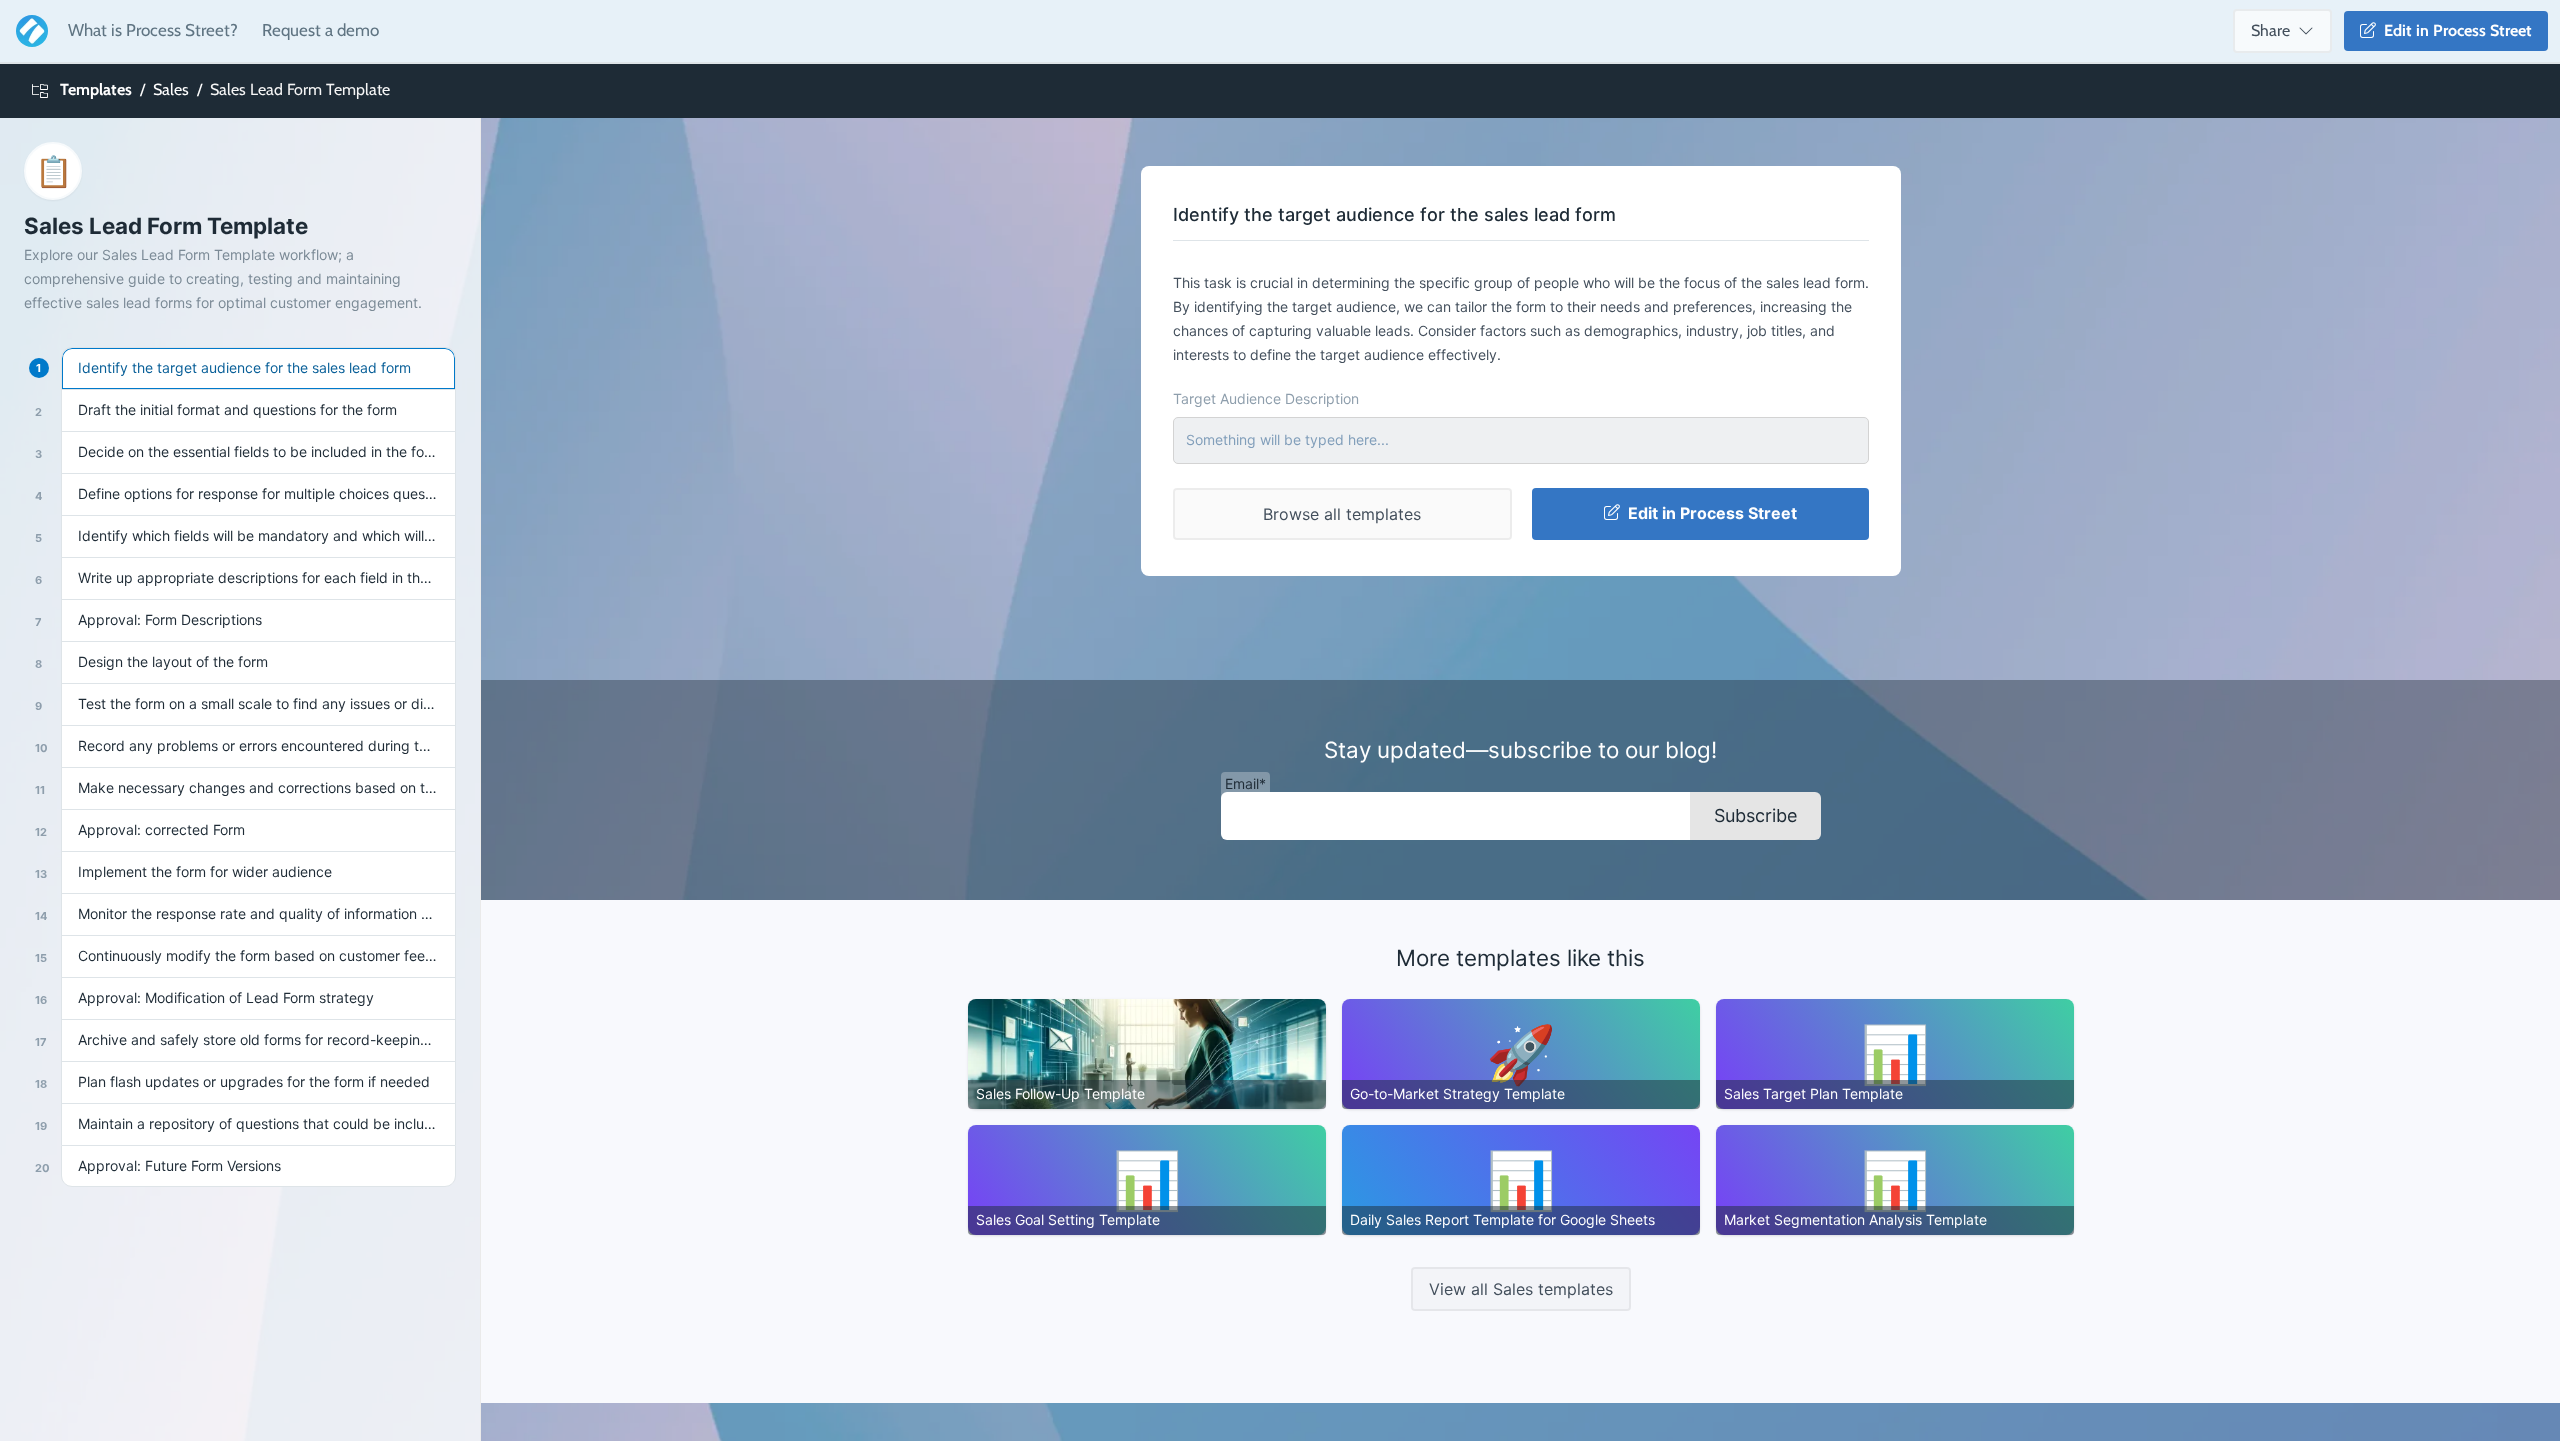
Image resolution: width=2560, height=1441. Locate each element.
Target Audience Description (1266, 398)
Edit (2454, 30)
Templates (96, 89)
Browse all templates (1342, 514)
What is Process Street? (153, 30)
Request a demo (320, 30)
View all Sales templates (1521, 1289)
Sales (171, 89)
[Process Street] (28, 31)
